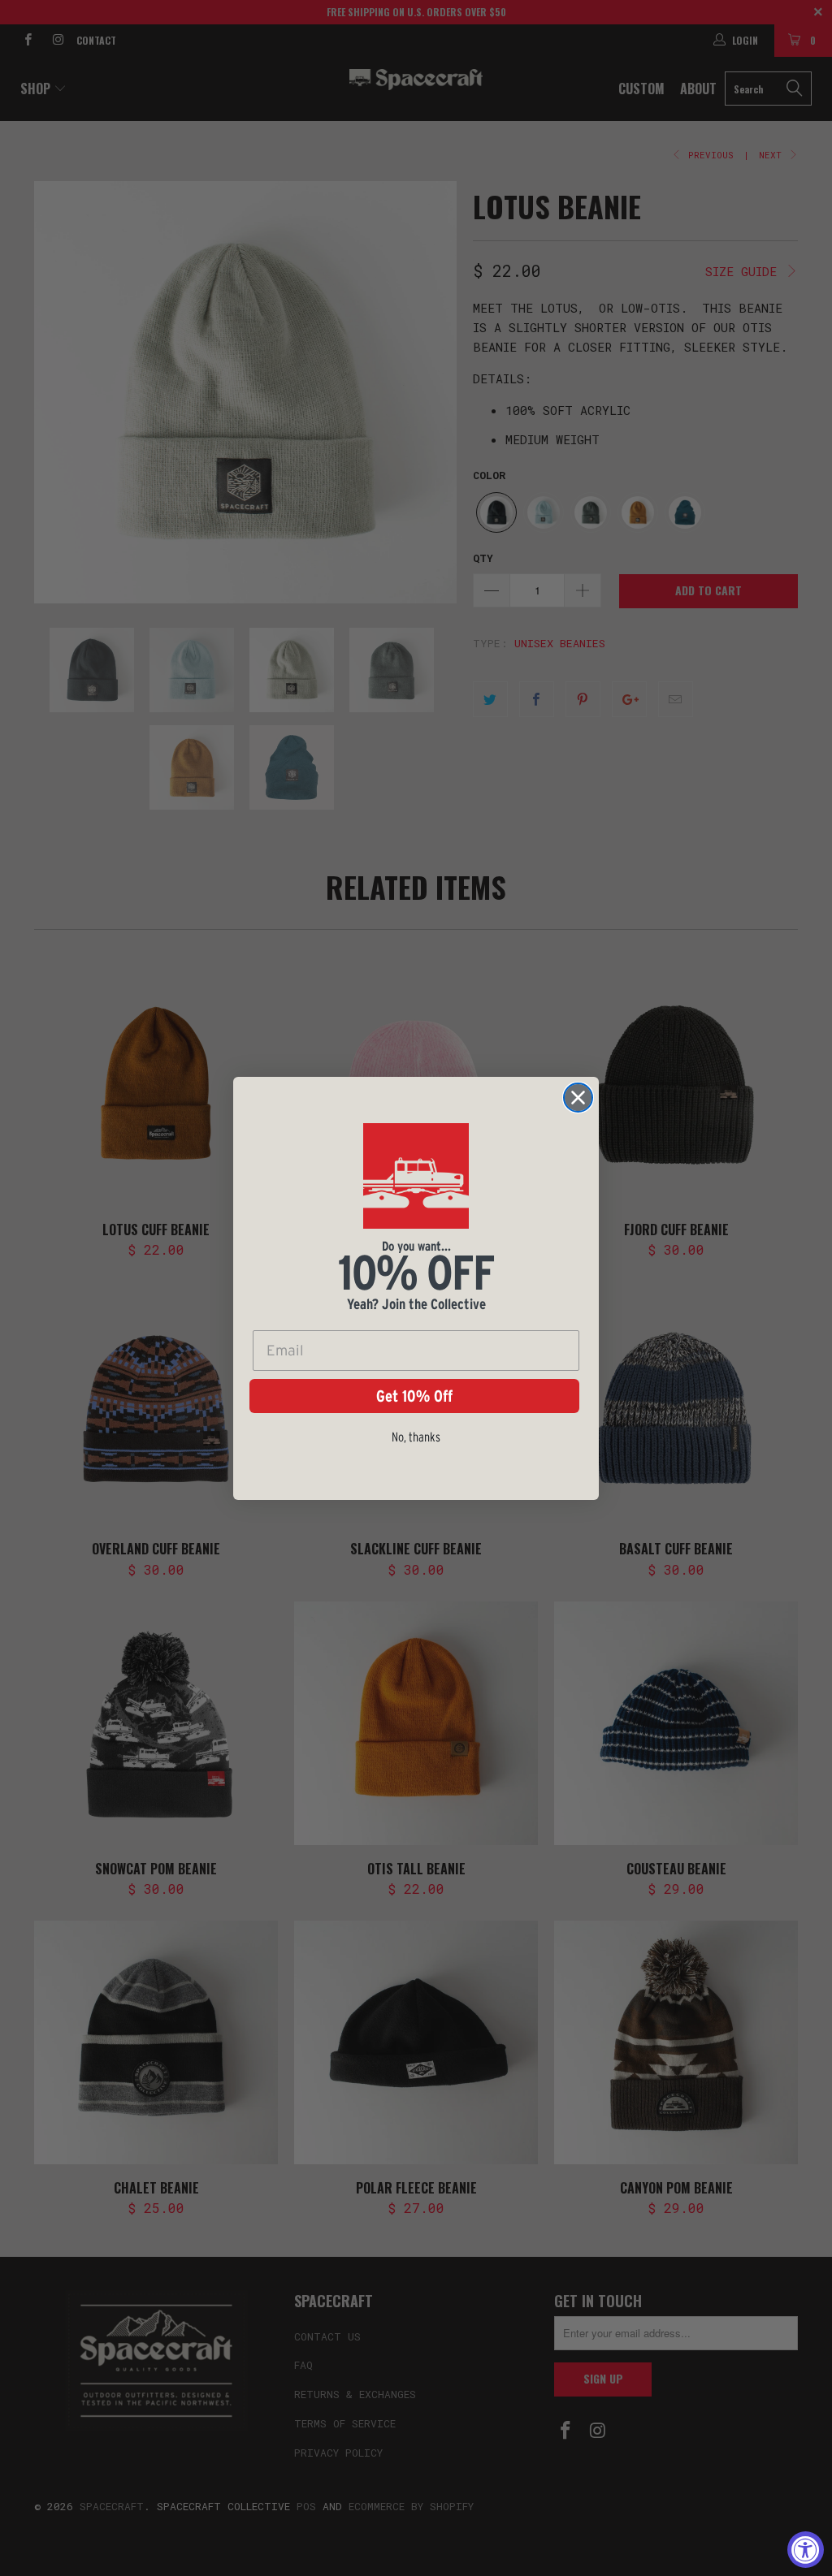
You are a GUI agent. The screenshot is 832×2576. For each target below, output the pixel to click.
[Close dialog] (578, 1098)
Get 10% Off (414, 1396)
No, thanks (416, 1437)
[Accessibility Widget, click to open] (806, 2550)
